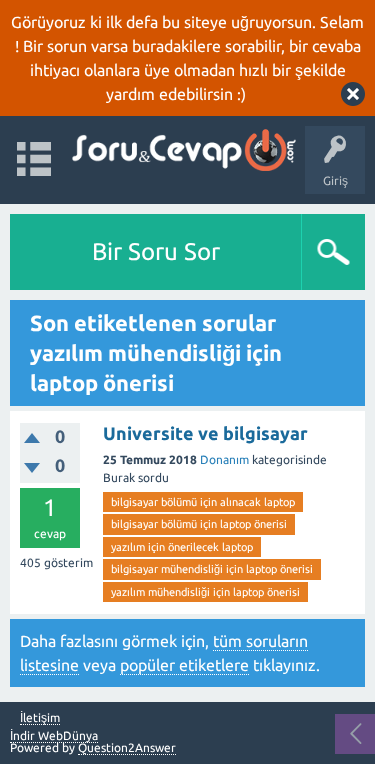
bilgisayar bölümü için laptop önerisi (199, 524)
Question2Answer (127, 747)
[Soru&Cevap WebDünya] (182, 150)
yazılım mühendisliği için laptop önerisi (205, 592)
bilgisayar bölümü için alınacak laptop (203, 502)
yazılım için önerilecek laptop (182, 547)
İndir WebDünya (54, 735)
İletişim (40, 718)
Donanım (224, 459)
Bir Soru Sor (156, 251)
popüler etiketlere (184, 665)
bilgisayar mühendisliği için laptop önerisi (212, 569)
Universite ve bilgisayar (205, 433)
